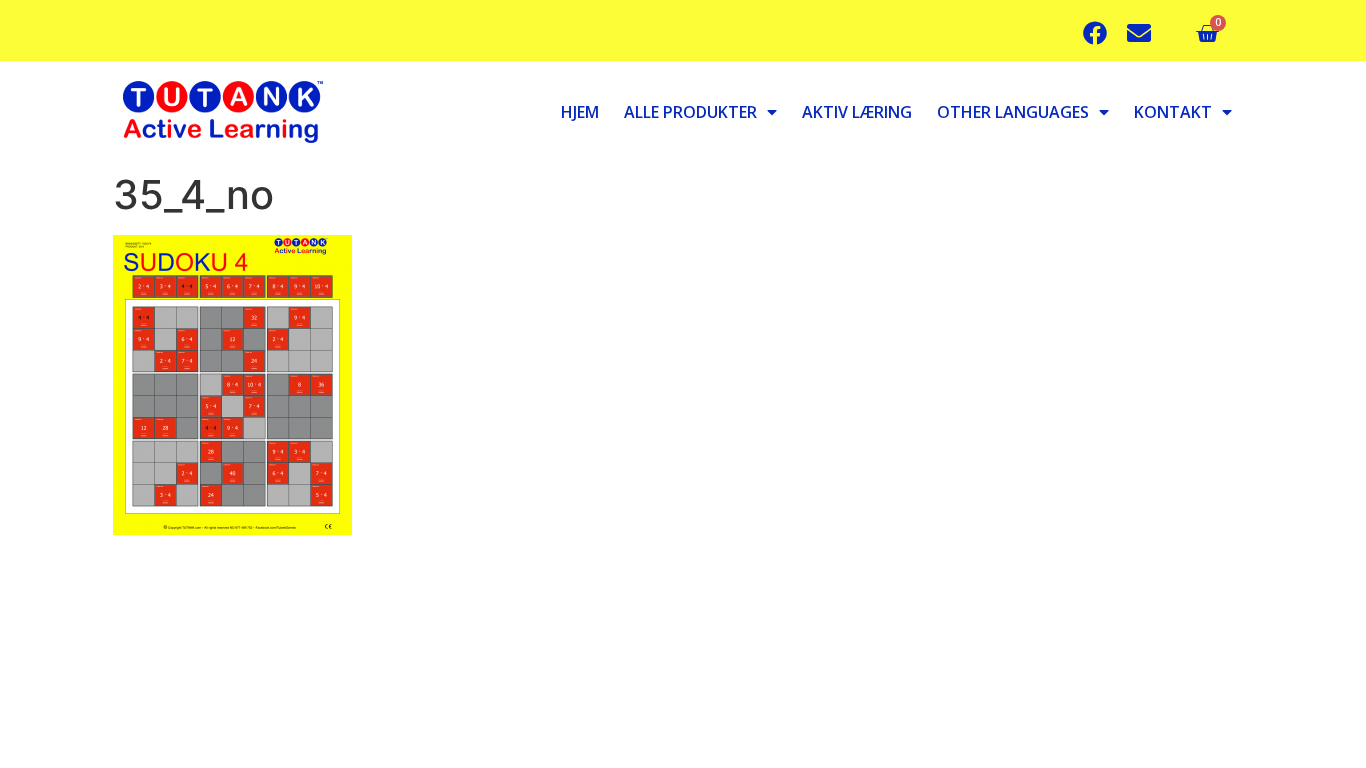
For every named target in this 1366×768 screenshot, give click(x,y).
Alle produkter (690, 112)
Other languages (1013, 112)
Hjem (580, 112)
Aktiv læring (857, 112)
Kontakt (1173, 112)
